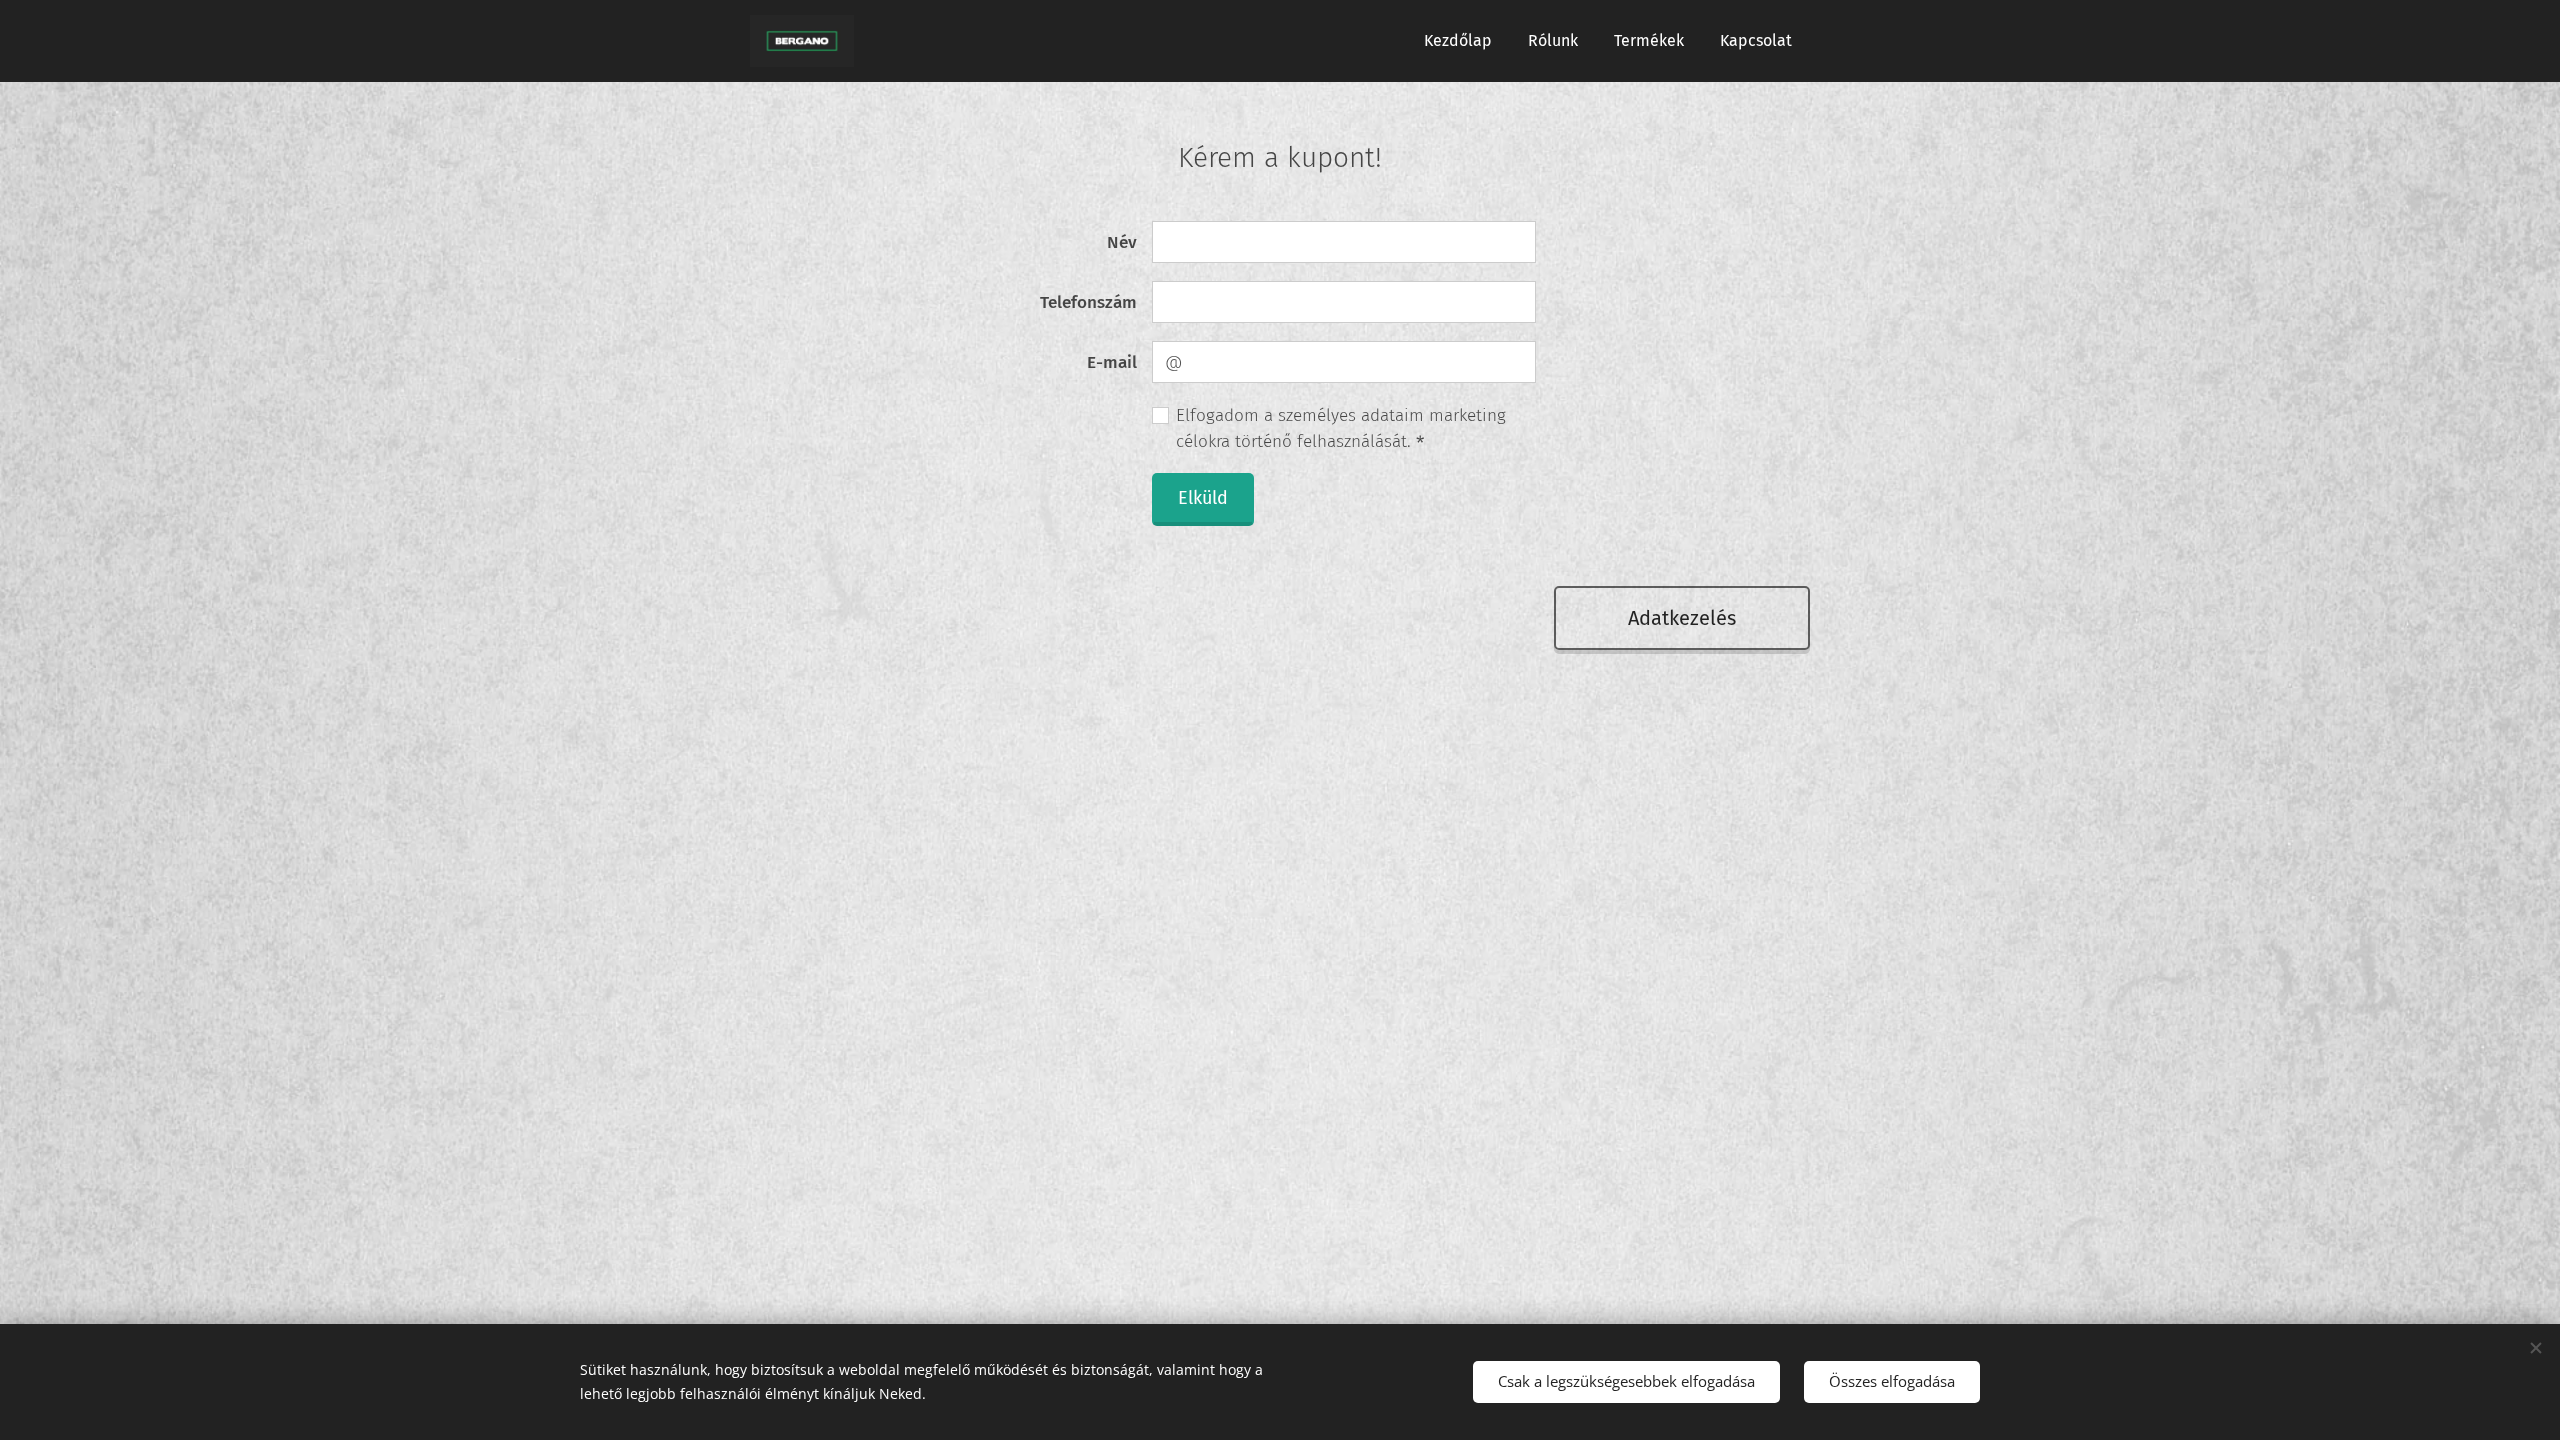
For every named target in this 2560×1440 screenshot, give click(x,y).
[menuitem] (1458, 41)
